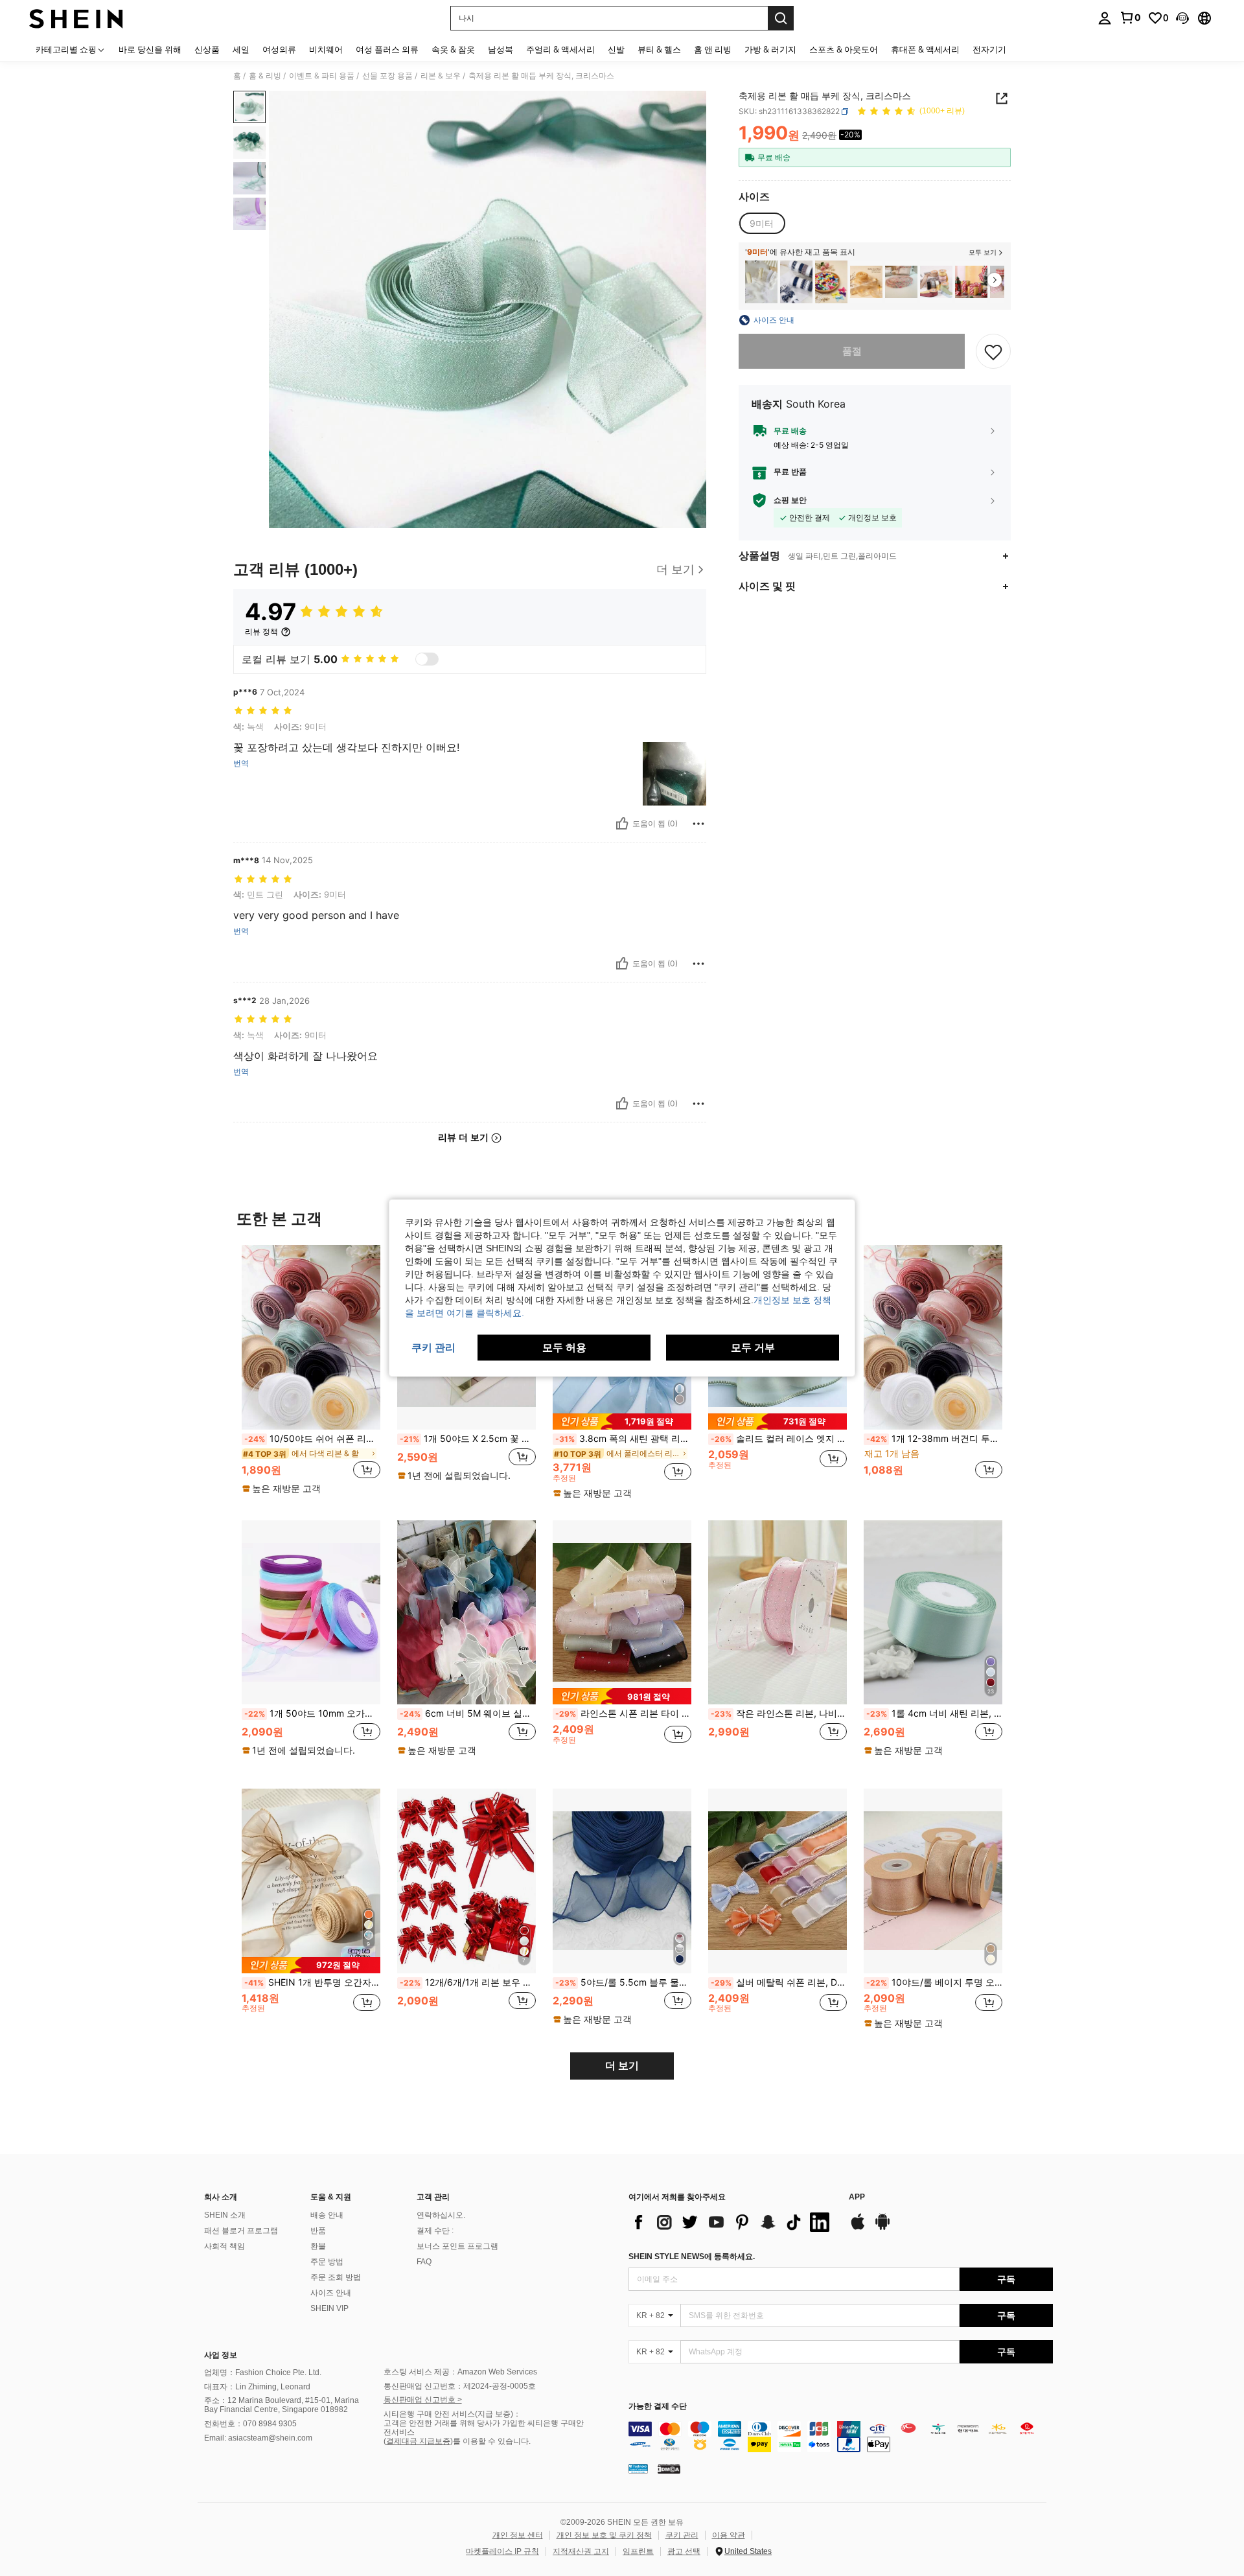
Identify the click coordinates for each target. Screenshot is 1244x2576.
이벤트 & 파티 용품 (322, 76)
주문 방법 (327, 2262)
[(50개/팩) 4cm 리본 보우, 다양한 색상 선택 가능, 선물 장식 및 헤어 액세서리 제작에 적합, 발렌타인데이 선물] (831, 282)
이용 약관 (729, 2535)
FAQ (424, 2262)
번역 (241, 763)
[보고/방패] (698, 824)
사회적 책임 (225, 2246)
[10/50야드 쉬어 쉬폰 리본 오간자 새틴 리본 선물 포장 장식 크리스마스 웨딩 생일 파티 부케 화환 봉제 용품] (311, 1337)
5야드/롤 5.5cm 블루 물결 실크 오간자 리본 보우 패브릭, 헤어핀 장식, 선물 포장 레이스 (623, 1982)
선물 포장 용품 (387, 76)
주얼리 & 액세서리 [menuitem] (560, 49)
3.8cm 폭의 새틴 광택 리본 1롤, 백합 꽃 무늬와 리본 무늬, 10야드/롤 (623, 1439)
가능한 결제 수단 (658, 2407)
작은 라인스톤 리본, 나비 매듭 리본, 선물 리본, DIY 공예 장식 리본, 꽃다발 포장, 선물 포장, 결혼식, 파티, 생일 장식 (779, 1713)
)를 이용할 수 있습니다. (490, 2441)
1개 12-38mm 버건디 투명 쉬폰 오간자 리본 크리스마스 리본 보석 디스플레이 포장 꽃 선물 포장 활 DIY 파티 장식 (934, 1439)
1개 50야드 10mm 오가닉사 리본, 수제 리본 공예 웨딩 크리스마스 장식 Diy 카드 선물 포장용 (312, 1713)
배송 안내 (327, 2215)
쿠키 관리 (682, 2535)
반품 (318, 2231)
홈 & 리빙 (265, 76)
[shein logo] (76, 18)
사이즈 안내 (331, 2293)
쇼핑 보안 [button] (790, 500)
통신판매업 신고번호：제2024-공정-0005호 (460, 2386)
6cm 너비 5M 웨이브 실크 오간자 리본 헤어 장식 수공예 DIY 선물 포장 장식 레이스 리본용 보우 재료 (468, 1713)
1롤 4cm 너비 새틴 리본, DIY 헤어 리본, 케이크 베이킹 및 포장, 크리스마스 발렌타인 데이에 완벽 (934, 1713)
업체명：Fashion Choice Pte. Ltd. (263, 2373)
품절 (852, 351)
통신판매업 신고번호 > (423, 2400)
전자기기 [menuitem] (989, 49)
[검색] (781, 18)
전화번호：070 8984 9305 (250, 2424)
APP (857, 2197)
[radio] (762, 224)
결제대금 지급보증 (418, 2441)
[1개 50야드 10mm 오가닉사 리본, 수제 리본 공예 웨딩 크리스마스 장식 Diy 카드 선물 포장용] (311, 1613)
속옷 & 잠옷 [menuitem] (453, 49)
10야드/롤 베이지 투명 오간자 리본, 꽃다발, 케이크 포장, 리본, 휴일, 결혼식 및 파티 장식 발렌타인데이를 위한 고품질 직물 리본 (934, 1982)
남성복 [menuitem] (501, 49)
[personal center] (1105, 18)
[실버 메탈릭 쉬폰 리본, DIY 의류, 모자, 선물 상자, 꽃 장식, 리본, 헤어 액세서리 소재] (777, 1881)
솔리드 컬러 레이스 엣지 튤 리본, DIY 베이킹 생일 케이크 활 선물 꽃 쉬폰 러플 (779, 1439)
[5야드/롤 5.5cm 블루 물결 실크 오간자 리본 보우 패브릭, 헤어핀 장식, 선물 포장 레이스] (622, 1881)
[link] (1130, 17)
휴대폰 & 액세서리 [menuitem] (925, 49)
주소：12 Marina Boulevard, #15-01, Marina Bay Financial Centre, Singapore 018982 (282, 2405)
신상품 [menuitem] (207, 49)
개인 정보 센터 (518, 2535)
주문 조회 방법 (336, 2277)
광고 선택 (684, 2551)
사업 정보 (221, 2355)
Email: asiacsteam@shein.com (258, 2438)
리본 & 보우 (441, 76)
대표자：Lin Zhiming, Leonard (257, 2387)
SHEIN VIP (329, 2308)
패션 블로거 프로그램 (241, 2231)
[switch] (427, 659)
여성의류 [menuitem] (279, 49)
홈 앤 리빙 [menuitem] (713, 49)
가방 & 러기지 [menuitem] (770, 49)
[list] (732, 2222)
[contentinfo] (841, 2437)
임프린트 (638, 2551)
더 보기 (622, 2066)
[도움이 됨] (622, 824)
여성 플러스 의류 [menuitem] (387, 49)
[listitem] (761, 282)
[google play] (882, 2228)
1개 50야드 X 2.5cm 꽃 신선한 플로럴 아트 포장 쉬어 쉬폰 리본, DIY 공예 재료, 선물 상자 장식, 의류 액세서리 (468, 1439)
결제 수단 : (435, 2231)
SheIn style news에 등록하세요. (692, 2257)
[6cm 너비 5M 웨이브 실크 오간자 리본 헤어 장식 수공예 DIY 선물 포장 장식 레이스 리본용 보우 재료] (466, 1613)
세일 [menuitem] (241, 49)
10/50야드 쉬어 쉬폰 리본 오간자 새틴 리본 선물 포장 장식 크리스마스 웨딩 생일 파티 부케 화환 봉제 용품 (312, 1439)
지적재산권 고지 (581, 2551)
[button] (1182, 18)
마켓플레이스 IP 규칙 (502, 2551)
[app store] (858, 2228)
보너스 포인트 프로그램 (457, 2246)
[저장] (993, 351)
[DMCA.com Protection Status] (669, 2468)
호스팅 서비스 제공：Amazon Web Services (460, 2372)
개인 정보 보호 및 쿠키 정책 (604, 2535)
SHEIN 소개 (225, 2215)
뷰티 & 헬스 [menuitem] (659, 49)
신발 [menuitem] (616, 49)
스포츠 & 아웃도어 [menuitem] (844, 49)
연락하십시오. (441, 2215)
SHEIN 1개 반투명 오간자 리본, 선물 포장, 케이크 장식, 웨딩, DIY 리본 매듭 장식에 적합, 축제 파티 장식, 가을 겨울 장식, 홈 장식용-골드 (312, 1982)
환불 (318, 2246)
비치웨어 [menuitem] (326, 49)
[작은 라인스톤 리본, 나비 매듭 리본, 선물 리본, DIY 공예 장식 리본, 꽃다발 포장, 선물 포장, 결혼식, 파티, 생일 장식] (777, 1613)
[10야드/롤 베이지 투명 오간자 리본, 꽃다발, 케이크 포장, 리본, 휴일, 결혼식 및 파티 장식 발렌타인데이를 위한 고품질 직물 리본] (933, 1881)
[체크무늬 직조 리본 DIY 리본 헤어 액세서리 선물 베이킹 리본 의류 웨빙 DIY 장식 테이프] (936, 282)
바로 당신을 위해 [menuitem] (150, 49)
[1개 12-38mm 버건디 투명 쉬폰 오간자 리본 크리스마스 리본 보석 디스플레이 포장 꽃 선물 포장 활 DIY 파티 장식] (933, 1337)
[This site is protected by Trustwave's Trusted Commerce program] (638, 2468)
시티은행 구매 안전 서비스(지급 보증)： (452, 2414)
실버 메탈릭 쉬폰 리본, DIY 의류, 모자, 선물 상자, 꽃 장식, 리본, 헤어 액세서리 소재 (779, 1982)
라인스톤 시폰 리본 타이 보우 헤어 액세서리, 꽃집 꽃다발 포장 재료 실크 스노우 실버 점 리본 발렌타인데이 (623, 1713)
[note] (283, 1489)
